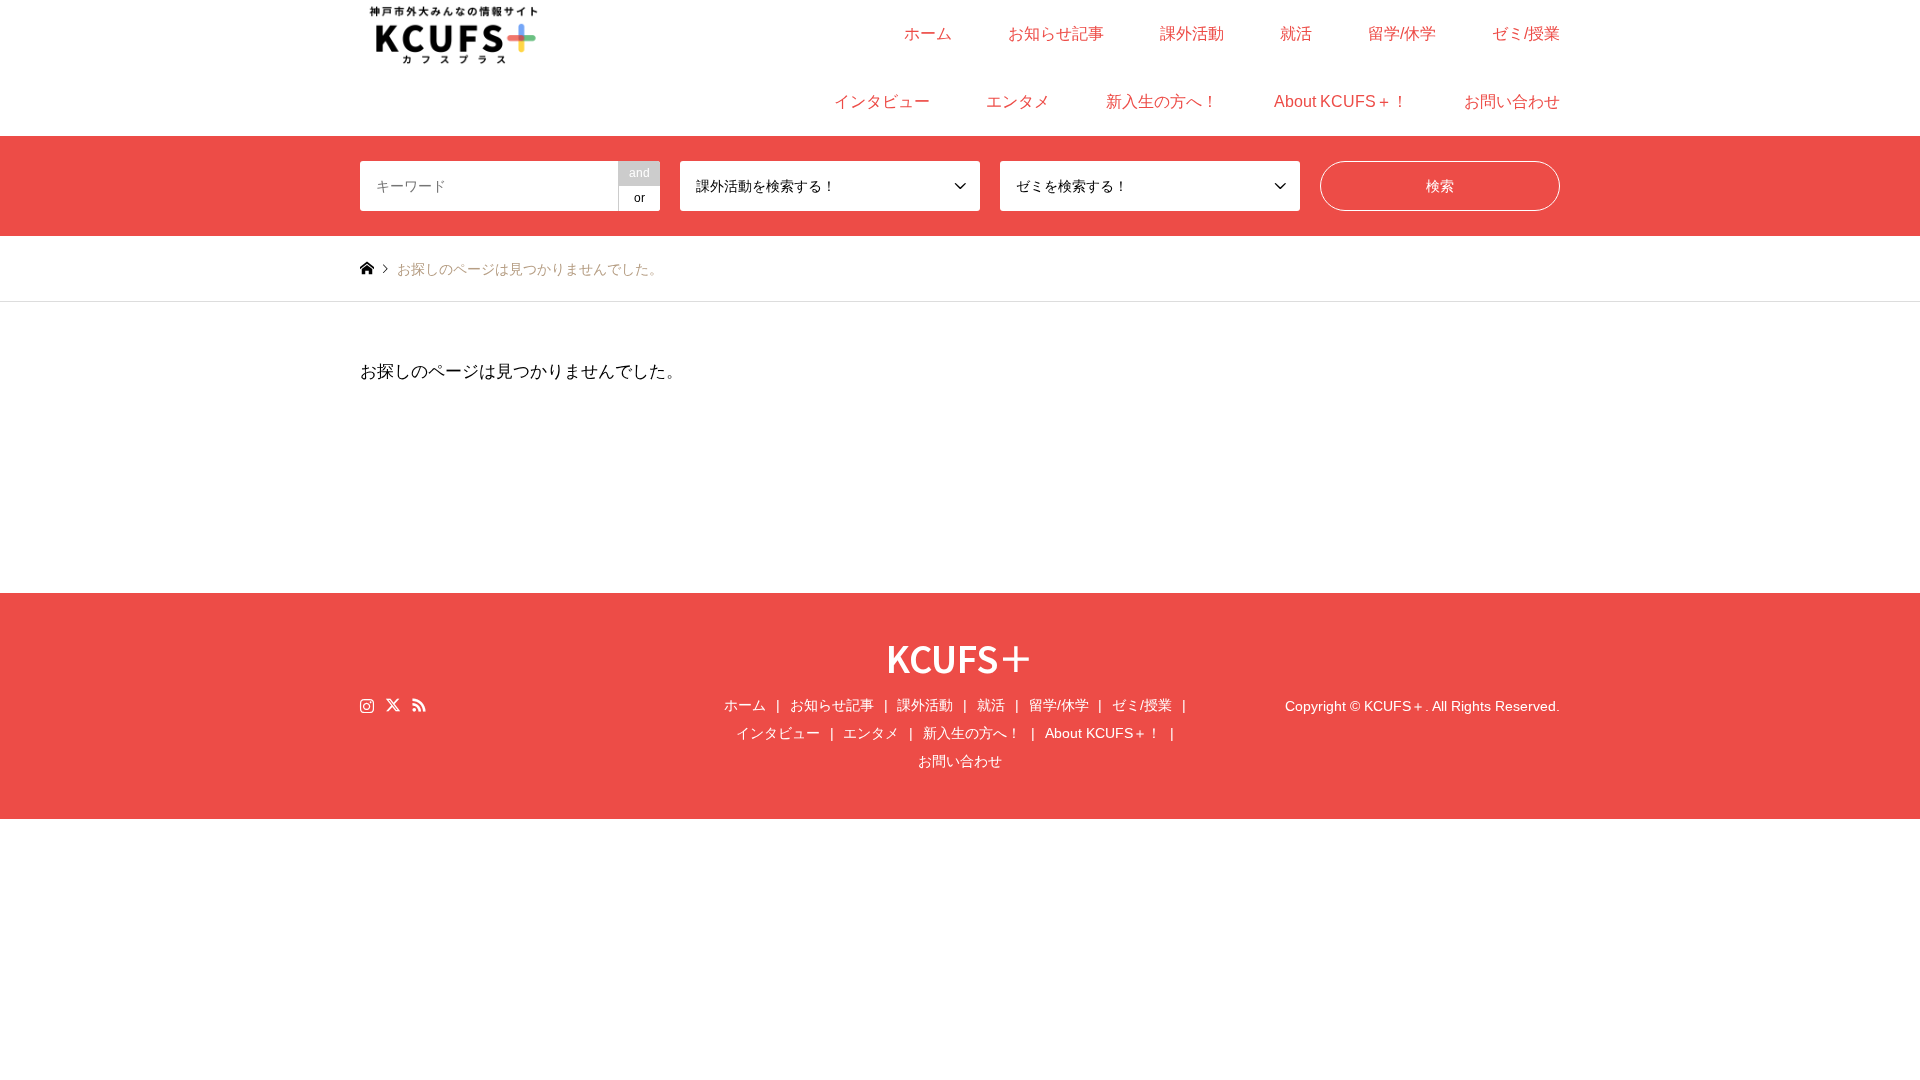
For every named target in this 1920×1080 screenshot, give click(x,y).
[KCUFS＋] (454, 34)
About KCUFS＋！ (1341, 101)
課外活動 (1192, 33)
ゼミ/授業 (1526, 33)
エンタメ (1018, 101)
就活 (1296, 33)
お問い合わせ (1512, 101)
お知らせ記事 (1056, 33)
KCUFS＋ (960, 657)
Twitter (393, 705)
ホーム (928, 33)
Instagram (367, 705)
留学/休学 (1402, 33)
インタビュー (882, 101)
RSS (419, 705)
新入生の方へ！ (1162, 101)
